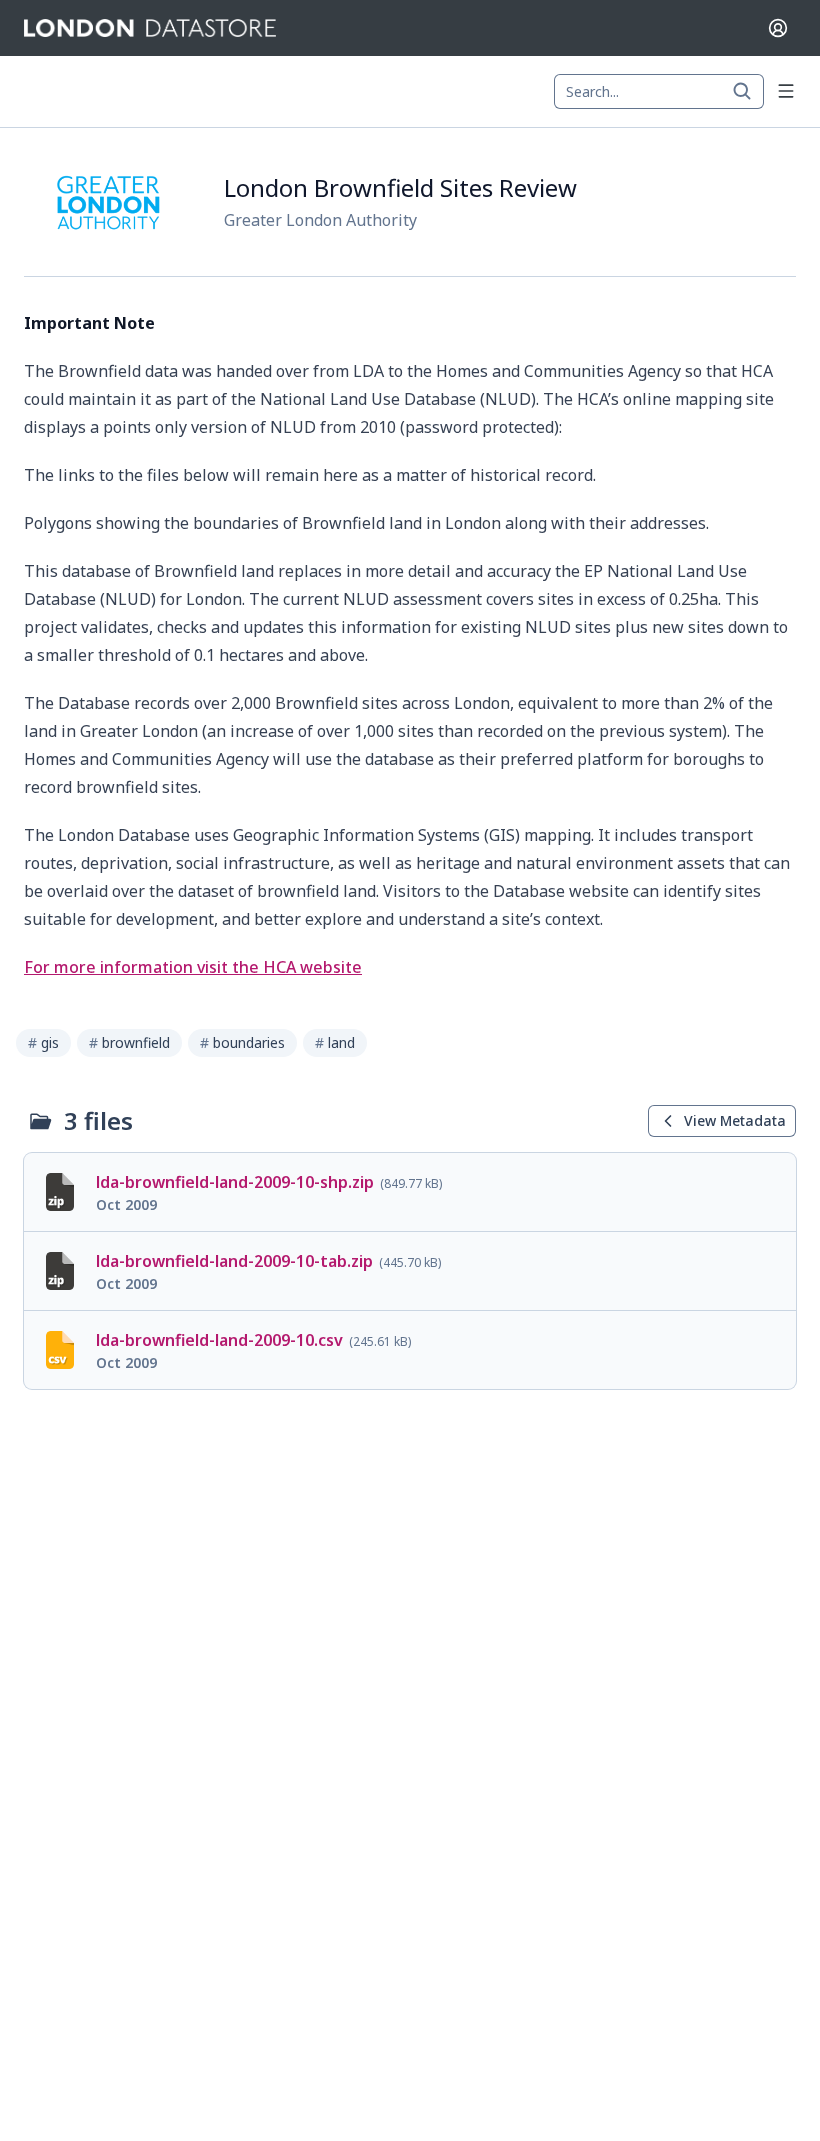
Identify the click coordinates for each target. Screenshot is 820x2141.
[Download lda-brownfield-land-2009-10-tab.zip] (410, 1271)
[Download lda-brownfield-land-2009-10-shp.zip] (410, 1192)
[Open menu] (786, 91)
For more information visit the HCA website (193, 967)
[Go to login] (778, 28)
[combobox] (659, 92)
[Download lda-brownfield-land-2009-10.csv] (410, 1350)
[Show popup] (748, 92)
